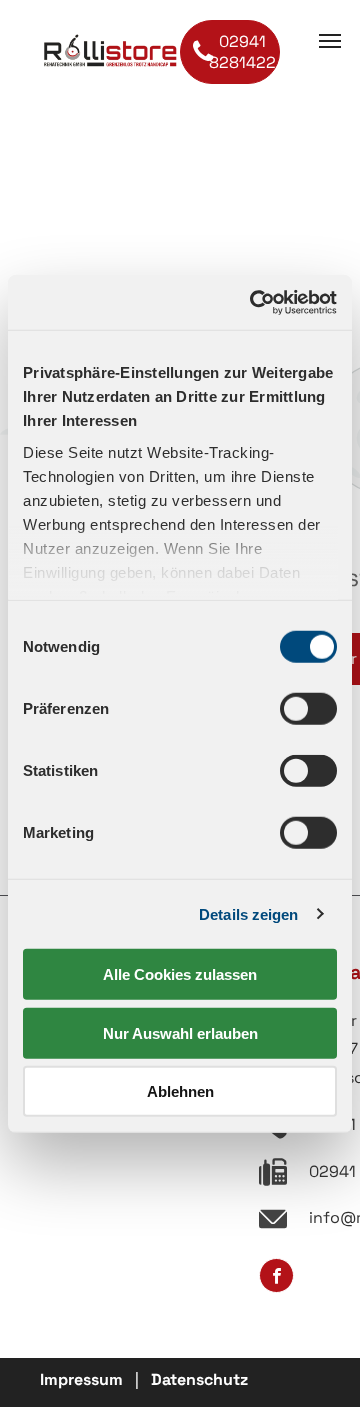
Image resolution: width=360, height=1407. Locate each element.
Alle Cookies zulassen (180, 974)
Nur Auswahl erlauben (180, 1032)
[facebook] (276, 1278)
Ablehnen (180, 1091)
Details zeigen (248, 913)
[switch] (308, 709)
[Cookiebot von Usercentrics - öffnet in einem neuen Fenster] (254, 302)
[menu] (330, 41)
